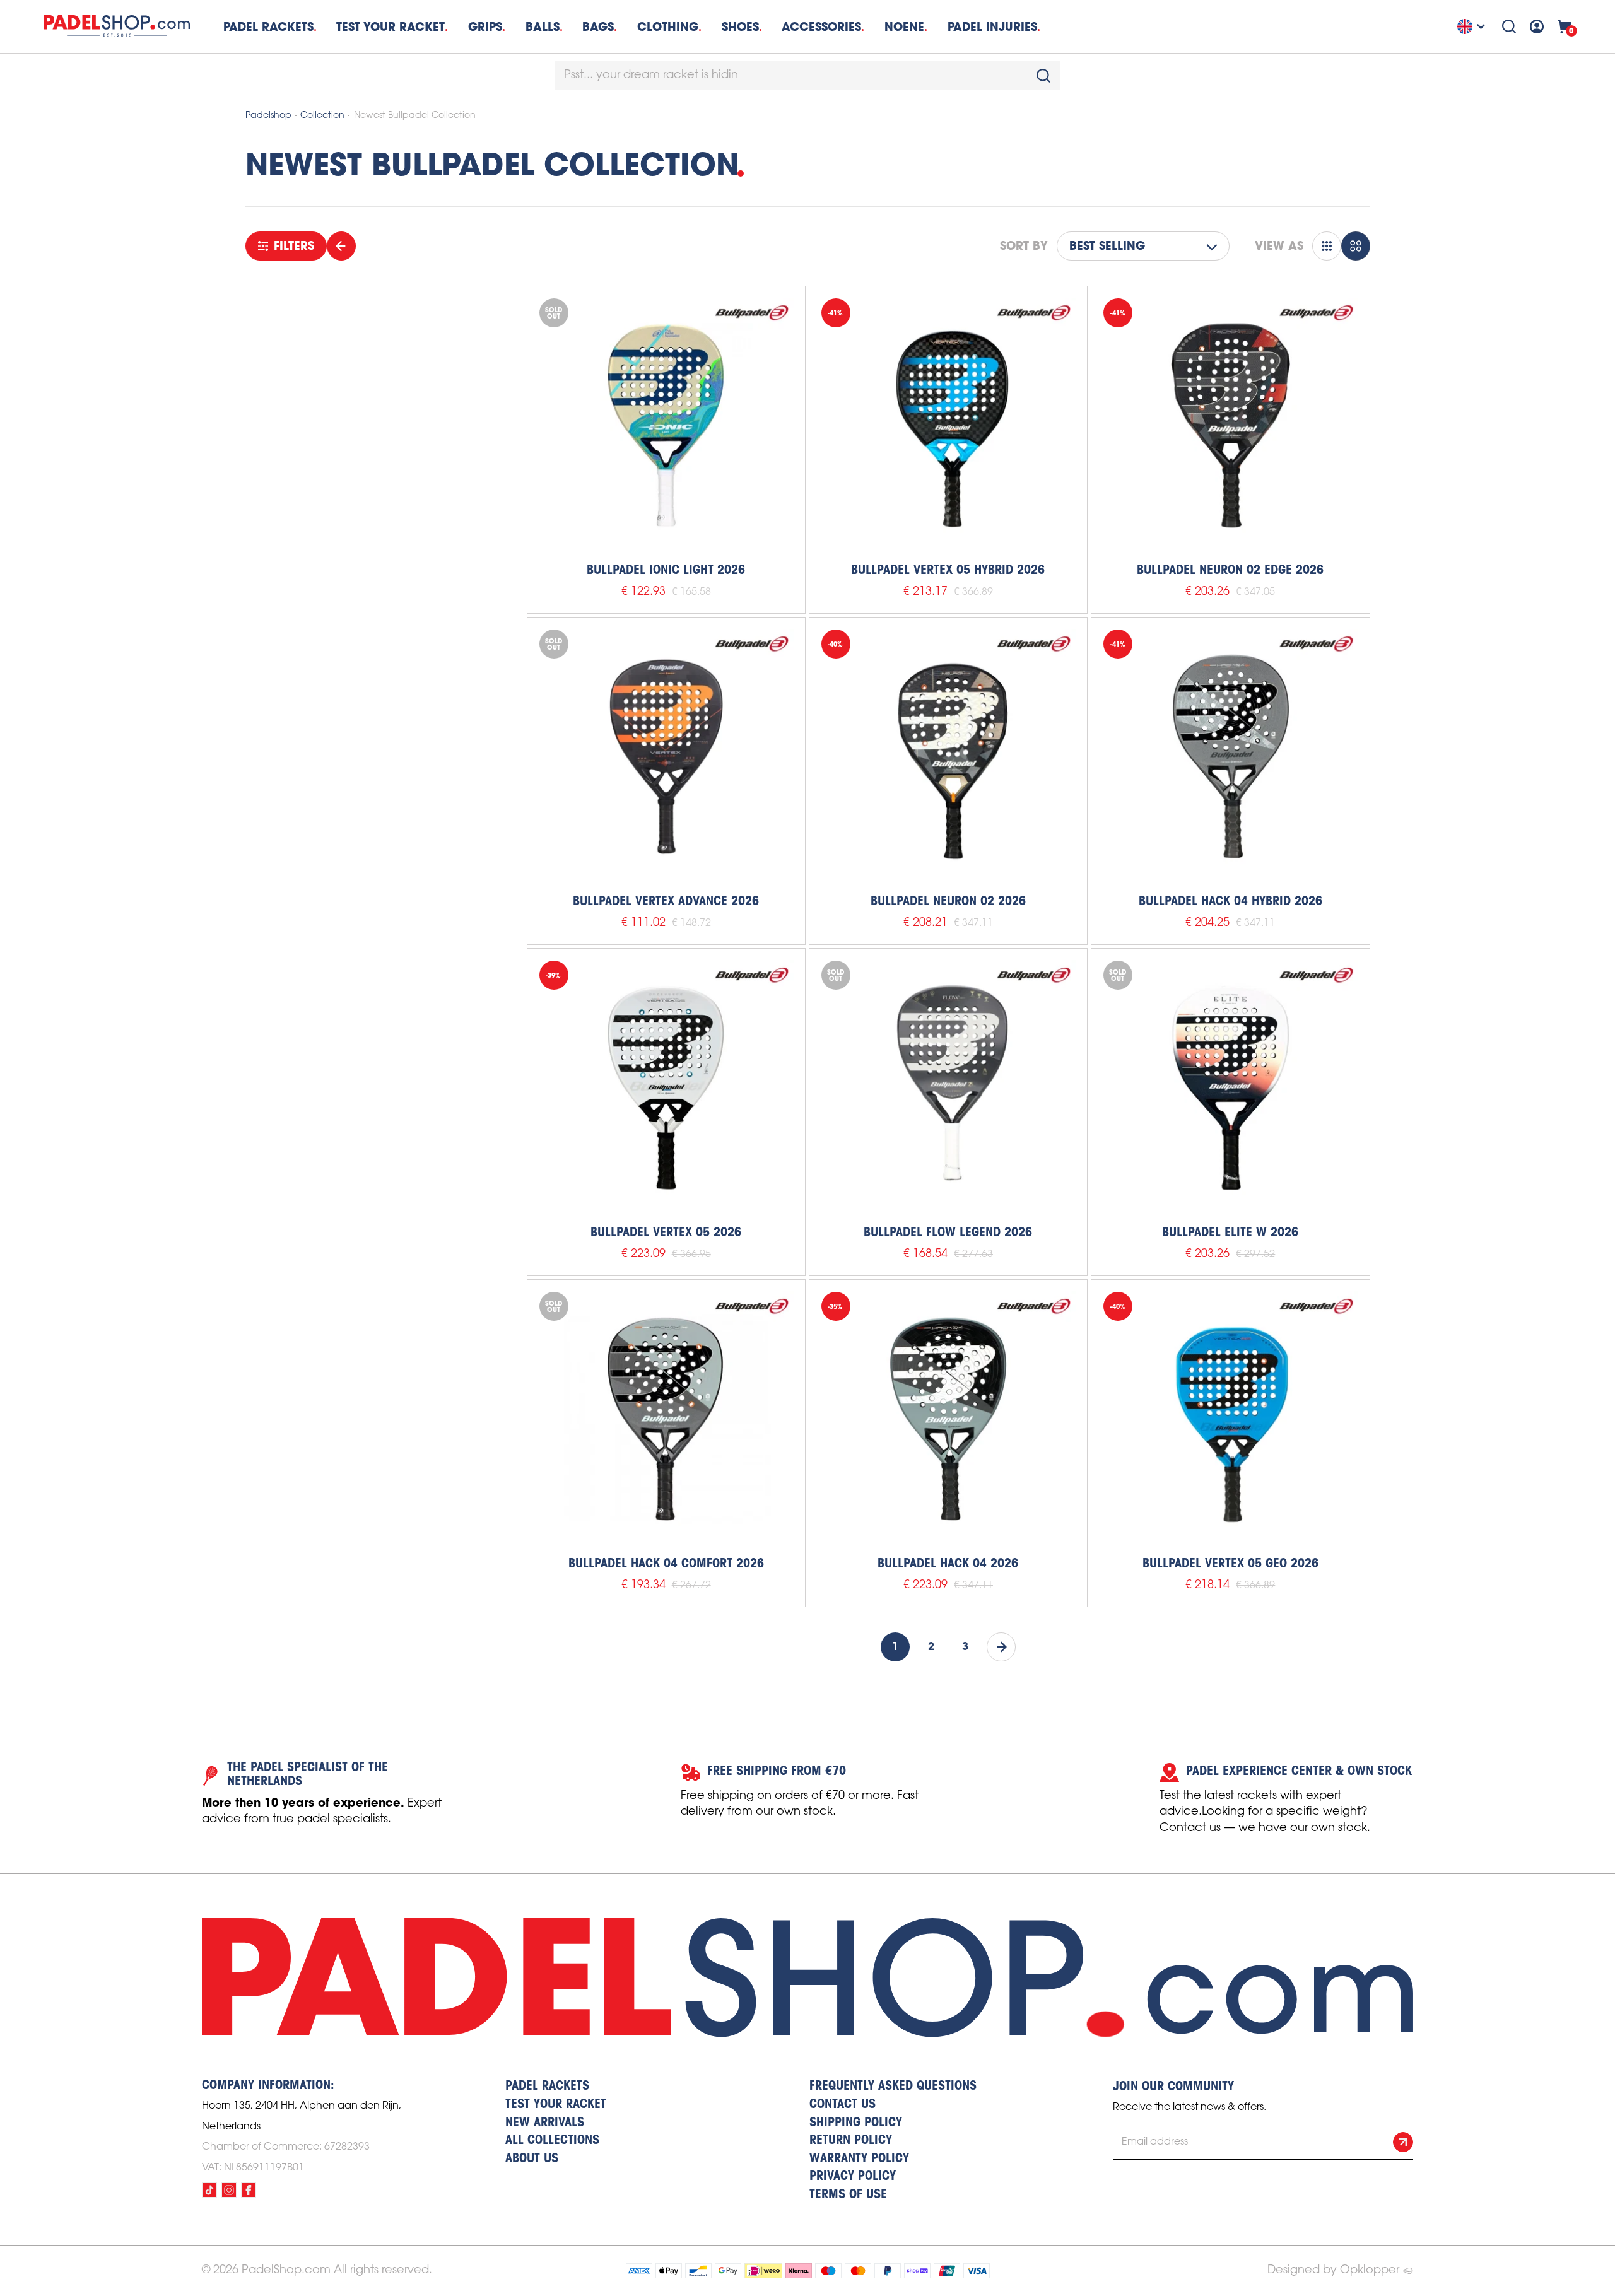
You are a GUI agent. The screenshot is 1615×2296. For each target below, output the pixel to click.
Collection (322, 116)
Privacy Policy (853, 2177)
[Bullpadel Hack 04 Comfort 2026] (666, 1419)
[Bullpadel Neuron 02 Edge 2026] (1230, 425)
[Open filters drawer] (341, 246)
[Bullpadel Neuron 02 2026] (948, 756)
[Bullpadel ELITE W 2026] (1230, 1087)
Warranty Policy (859, 2159)
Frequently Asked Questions (893, 2087)
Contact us (843, 2105)
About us (532, 2159)
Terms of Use (848, 2195)
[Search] (1509, 26)
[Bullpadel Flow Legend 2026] (948, 1087)
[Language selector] (1473, 26)
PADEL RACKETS (547, 2087)
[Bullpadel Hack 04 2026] (948, 1419)
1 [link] (895, 1647)
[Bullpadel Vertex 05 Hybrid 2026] (948, 425)
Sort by (1024, 246)
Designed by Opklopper (1333, 2270)
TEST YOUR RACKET (391, 27)
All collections (552, 2141)
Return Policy (851, 2141)
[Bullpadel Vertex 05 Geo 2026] (1230, 1419)
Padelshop (268, 116)
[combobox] (807, 76)
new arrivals (545, 2123)
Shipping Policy (856, 2123)
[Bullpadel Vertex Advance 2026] (666, 756)
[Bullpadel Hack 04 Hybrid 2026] (1230, 756)
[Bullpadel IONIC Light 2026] (666, 425)
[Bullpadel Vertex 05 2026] (666, 1087)
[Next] (1001, 1647)
